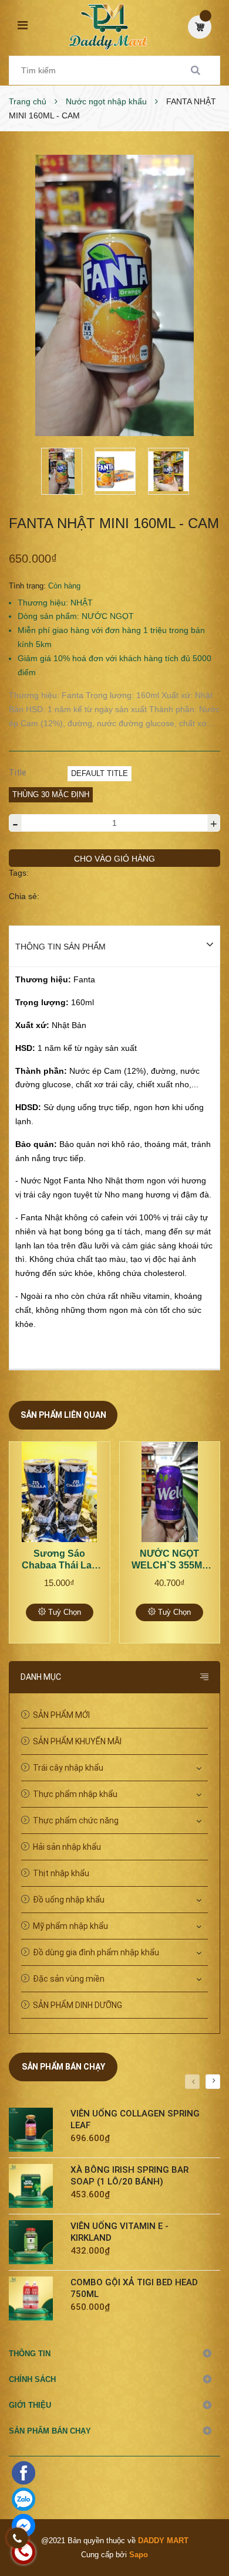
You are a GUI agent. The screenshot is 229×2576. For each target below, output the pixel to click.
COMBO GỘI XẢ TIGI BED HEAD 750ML (134, 2288)
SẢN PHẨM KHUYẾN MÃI (77, 1741)
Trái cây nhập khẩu (68, 1768)
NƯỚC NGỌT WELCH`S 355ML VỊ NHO (170, 1560)
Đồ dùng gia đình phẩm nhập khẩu (96, 1952)
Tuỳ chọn (63, 1612)
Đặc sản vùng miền (69, 1979)
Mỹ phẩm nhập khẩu (70, 1926)
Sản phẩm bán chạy (63, 2067)
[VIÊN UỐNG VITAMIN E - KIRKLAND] (35, 2242)
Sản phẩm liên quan (63, 1415)
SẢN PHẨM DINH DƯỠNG (78, 2005)
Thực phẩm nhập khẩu (75, 1794)
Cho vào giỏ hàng (114, 859)
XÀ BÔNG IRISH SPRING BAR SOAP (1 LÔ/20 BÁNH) (129, 2176)
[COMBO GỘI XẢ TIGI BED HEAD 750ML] (35, 2298)
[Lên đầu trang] (200, 2517)
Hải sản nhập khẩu (67, 1847)
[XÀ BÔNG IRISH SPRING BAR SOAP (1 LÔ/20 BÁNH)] (35, 2186)
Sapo (139, 2555)
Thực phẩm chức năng (76, 1820)
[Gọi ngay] (18, 2538)
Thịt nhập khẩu (61, 1873)
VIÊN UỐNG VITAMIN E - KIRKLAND (119, 2232)
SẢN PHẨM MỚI (61, 1715)
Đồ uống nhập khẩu (69, 1900)
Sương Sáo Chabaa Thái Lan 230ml (60, 1560)
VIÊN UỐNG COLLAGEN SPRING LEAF (135, 2119)
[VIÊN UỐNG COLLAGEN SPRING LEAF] (35, 2130)
